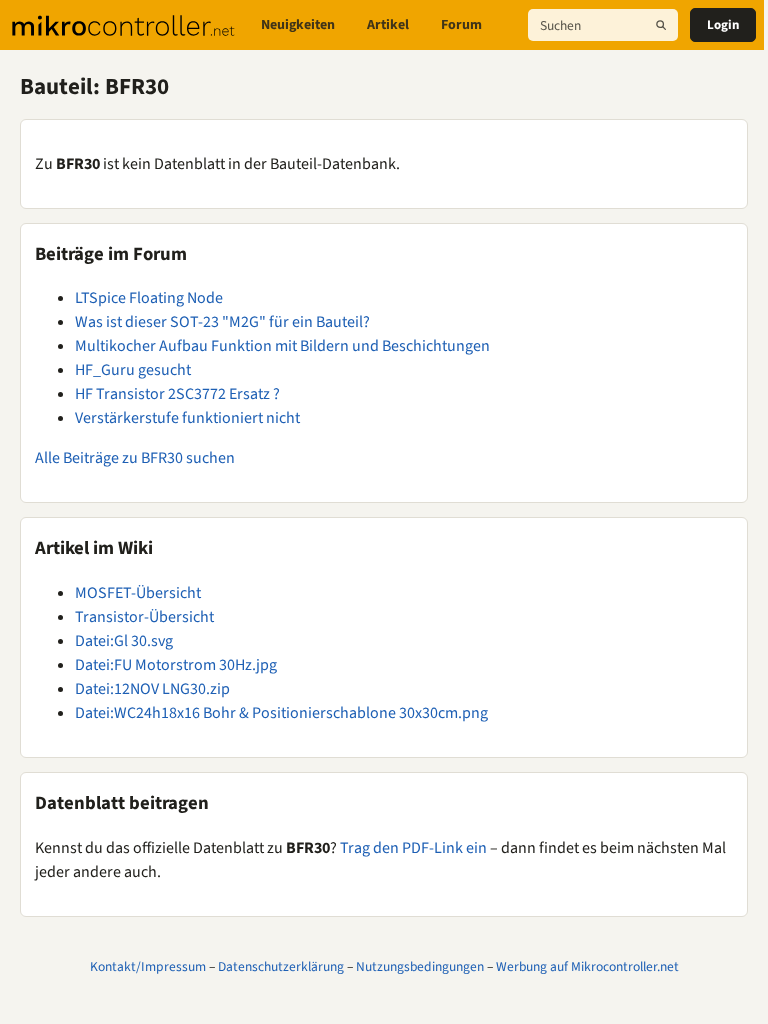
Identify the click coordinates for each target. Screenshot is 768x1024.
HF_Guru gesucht (133, 370)
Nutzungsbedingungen (420, 966)
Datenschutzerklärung (281, 966)
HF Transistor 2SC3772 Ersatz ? (177, 394)
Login (723, 25)
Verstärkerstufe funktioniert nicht (187, 418)
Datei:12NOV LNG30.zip (152, 689)
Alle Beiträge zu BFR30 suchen (135, 458)
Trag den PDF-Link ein (413, 848)
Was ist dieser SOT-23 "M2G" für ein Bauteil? (222, 322)
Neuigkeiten (298, 25)
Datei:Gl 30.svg (124, 641)
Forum (461, 25)
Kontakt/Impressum (148, 966)
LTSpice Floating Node (149, 298)
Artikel (388, 25)
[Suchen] (661, 25)
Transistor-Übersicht (144, 617)
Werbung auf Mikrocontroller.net (587, 966)
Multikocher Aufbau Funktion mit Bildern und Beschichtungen (282, 346)
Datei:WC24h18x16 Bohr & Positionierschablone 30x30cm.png (281, 713)
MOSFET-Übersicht (138, 593)
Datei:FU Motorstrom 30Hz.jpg (176, 665)
